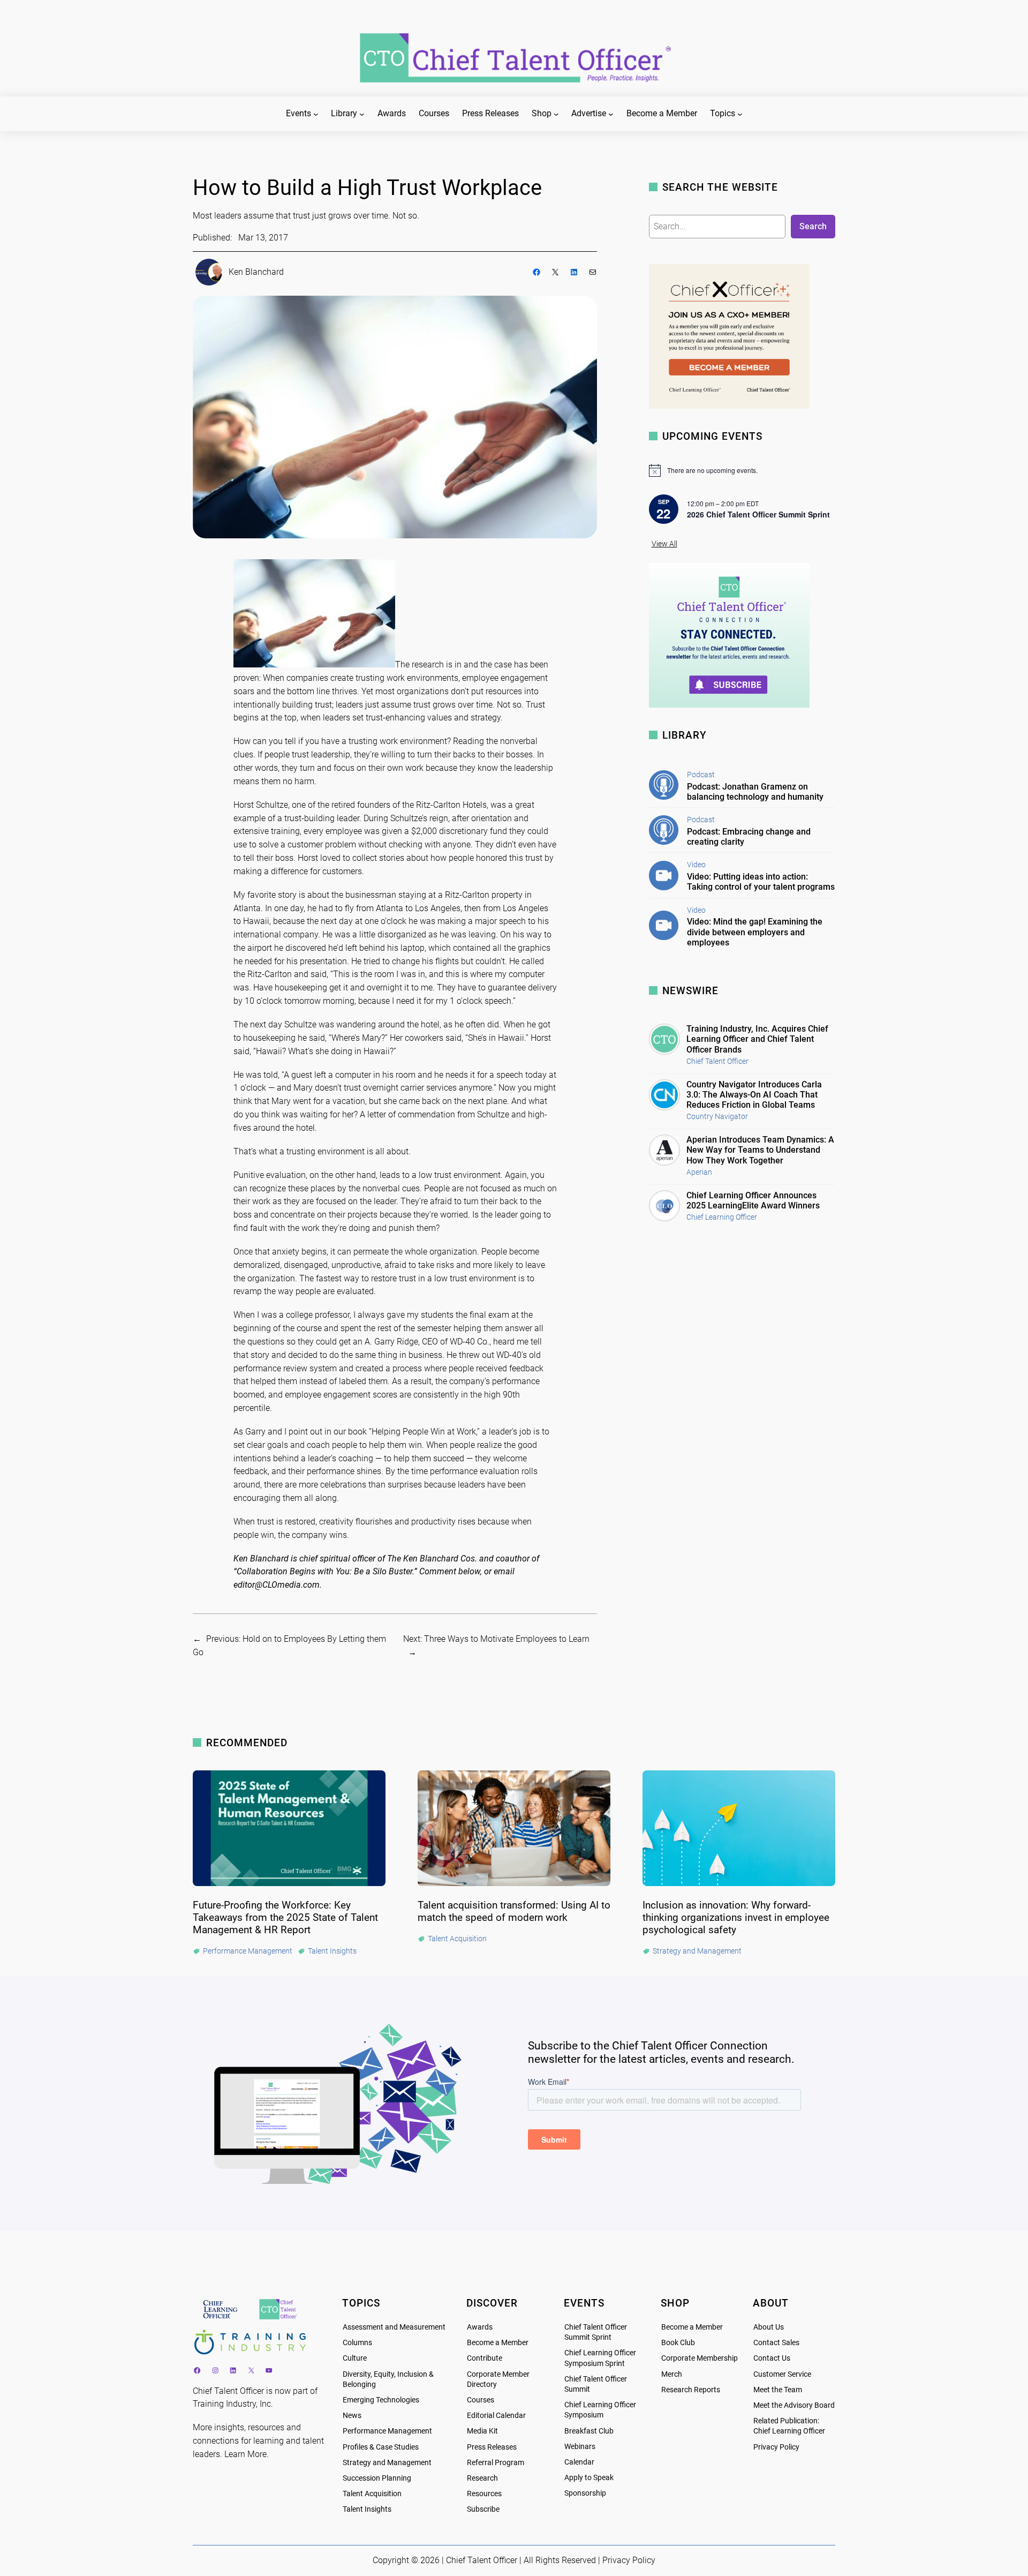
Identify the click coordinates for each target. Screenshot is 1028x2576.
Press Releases (492, 2447)
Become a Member (498, 2343)
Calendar (579, 2462)
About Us (769, 2327)
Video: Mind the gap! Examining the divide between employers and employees (755, 932)
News (352, 2416)
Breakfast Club (589, 2431)
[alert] (742, 470)
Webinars (580, 2447)
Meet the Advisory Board (794, 2405)
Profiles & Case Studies (381, 2447)
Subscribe (483, 2509)
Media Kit (482, 2431)
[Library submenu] (362, 114)
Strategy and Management (387, 2463)
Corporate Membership (700, 2358)
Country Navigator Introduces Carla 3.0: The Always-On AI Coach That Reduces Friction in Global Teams (754, 1095)
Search (813, 226)
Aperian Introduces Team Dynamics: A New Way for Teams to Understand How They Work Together (760, 1150)
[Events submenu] (316, 114)
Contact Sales (776, 2343)
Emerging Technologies (381, 2400)
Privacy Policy (776, 2447)
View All (664, 544)
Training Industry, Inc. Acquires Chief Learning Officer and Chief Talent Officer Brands (757, 1039)
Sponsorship (585, 2493)
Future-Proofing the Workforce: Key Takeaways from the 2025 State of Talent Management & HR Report (285, 1917)
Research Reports (691, 2390)
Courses (481, 2400)
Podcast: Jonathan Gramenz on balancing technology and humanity (755, 792)
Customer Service (782, 2374)
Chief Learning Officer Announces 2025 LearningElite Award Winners (753, 1200)
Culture (355, 2358)
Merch (672, 2374)
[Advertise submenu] (611, 114)
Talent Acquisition (372, 2494)
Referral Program (496, 2463)
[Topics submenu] (740, 114)
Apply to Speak (589, 2478)
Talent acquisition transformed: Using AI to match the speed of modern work (514, 1911)
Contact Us (772, 2358)
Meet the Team (778, 2390)
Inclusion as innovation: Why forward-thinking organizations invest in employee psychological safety (736, 1917)
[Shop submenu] (556, 114)
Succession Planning (377, 2478)
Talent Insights (367, 2509)
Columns (357, 2343)
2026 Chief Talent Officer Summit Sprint (758, 514)
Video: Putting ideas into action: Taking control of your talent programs (761, 882)
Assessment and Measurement (394, 2327)
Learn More (245, 2454)
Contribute (485, 2358)
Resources (484, 2494)
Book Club (678, 2343)
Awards (480, 2327)
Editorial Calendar (496, 2416)
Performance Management (387, 2431)
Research (482, 2478)
